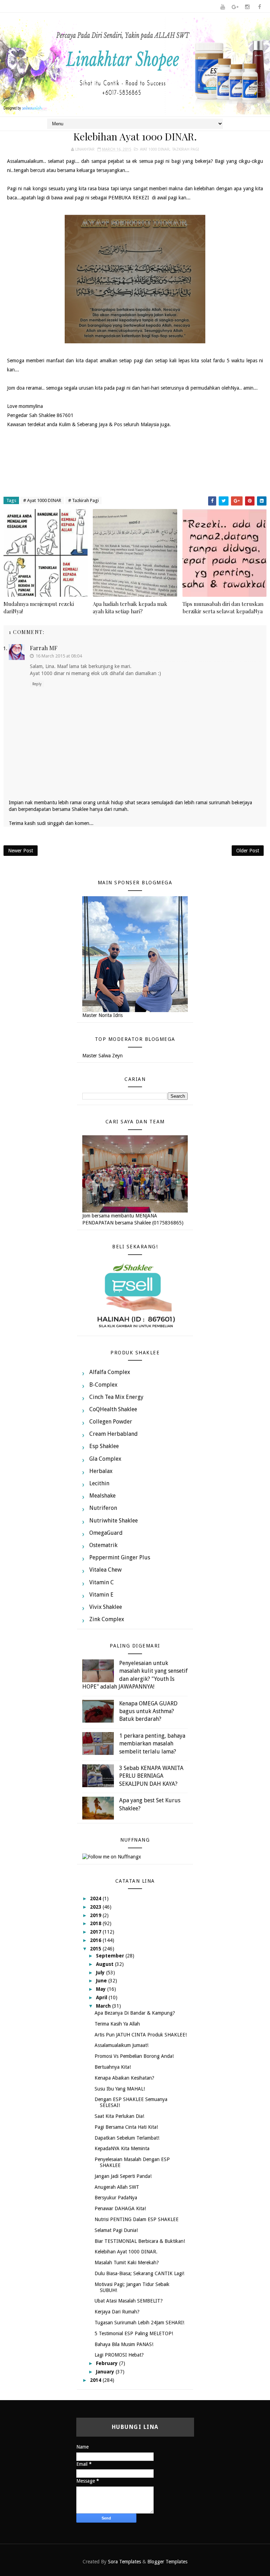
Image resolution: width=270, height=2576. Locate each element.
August (105, 1964)
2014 (96, 2380)
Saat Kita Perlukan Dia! (119, 2116)
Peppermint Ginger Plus (120, 1557)
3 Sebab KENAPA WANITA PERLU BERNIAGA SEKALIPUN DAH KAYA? (151, 1776)
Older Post (248, 851)
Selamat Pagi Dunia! (116, 2230)
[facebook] (259, 7)
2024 (96, 1898)
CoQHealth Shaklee (113, 1409)
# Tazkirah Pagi (83, 500)
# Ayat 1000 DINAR (42, 500)
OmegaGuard (106, 1533)
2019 (96, 1915)
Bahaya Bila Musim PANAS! (124, 2344)
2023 (96, 1907)
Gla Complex (105, 1459)
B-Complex (103, 1385)
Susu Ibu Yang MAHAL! (120, 2089)
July (101, 1973)
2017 (96, 1932)
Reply (37, 684)
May (102, 1989)
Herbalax (101, 1471)
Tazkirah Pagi (186, 149)
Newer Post (21, 851)
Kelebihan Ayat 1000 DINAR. (126, 2252)
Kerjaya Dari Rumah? (117, 2312)
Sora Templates (124, 2562)
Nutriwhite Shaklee (114, 1521)
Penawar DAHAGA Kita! (120, 2208)
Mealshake (102, 1496)
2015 (96, 1949)
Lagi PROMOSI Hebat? (119, 2355)
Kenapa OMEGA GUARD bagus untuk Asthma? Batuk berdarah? (148, 1711)
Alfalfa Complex (110, 1372)
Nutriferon (103, 1508)
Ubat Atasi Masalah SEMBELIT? (129, 2301)
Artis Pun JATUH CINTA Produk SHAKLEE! (141, 2035)
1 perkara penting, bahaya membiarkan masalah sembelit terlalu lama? (152, 1744)
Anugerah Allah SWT (117, 2187)
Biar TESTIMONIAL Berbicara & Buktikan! (140, 2241)
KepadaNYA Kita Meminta (122, 2148)
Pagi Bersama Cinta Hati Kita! (126, 2127)
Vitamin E (101, 1595)
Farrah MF (44, 648)
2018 (96, 1923)
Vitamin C (102, 1582)
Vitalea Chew (105, 1570)
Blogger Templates (167, 2562)
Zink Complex (107, 1619)
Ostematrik (103, 1545)
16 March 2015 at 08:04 (59, 656)
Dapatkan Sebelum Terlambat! (127, 2138)
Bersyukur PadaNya (116, 2198)
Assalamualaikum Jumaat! (121, 2045)
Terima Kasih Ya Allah (117, 2024)
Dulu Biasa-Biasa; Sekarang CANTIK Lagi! (139, 2273)
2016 (96, 1940)
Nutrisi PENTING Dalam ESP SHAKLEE (137, 2219)
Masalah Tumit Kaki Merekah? (127, 2263)
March (104, 2006)
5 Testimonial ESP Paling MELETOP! (134, 2333)
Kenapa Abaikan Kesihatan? (124, 2078)
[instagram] (247, 7)
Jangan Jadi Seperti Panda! (123, 2176)
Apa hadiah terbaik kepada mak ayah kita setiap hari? (130, 607)
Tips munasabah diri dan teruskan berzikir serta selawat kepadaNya (223, 607)
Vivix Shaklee (106, 1607)
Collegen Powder (111, 1422)
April (102, 1997)
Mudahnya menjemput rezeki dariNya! (39, 607)
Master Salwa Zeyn (102, 1056)
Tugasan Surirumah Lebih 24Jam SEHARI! (139, 2323)
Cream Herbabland (114, 1434)
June (102, 1981)
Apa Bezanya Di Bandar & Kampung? (135, 2013)
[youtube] (223, 7)
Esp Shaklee (104, 1446)
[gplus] (235, 7)
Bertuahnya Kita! (113, 2067)
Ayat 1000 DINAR (155, 149)
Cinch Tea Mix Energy (116, 1397)
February (108, 2363)
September (111, 1956)
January (106, 2372)
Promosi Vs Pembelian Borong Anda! (134, 2056)
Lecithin (99, 1483)
